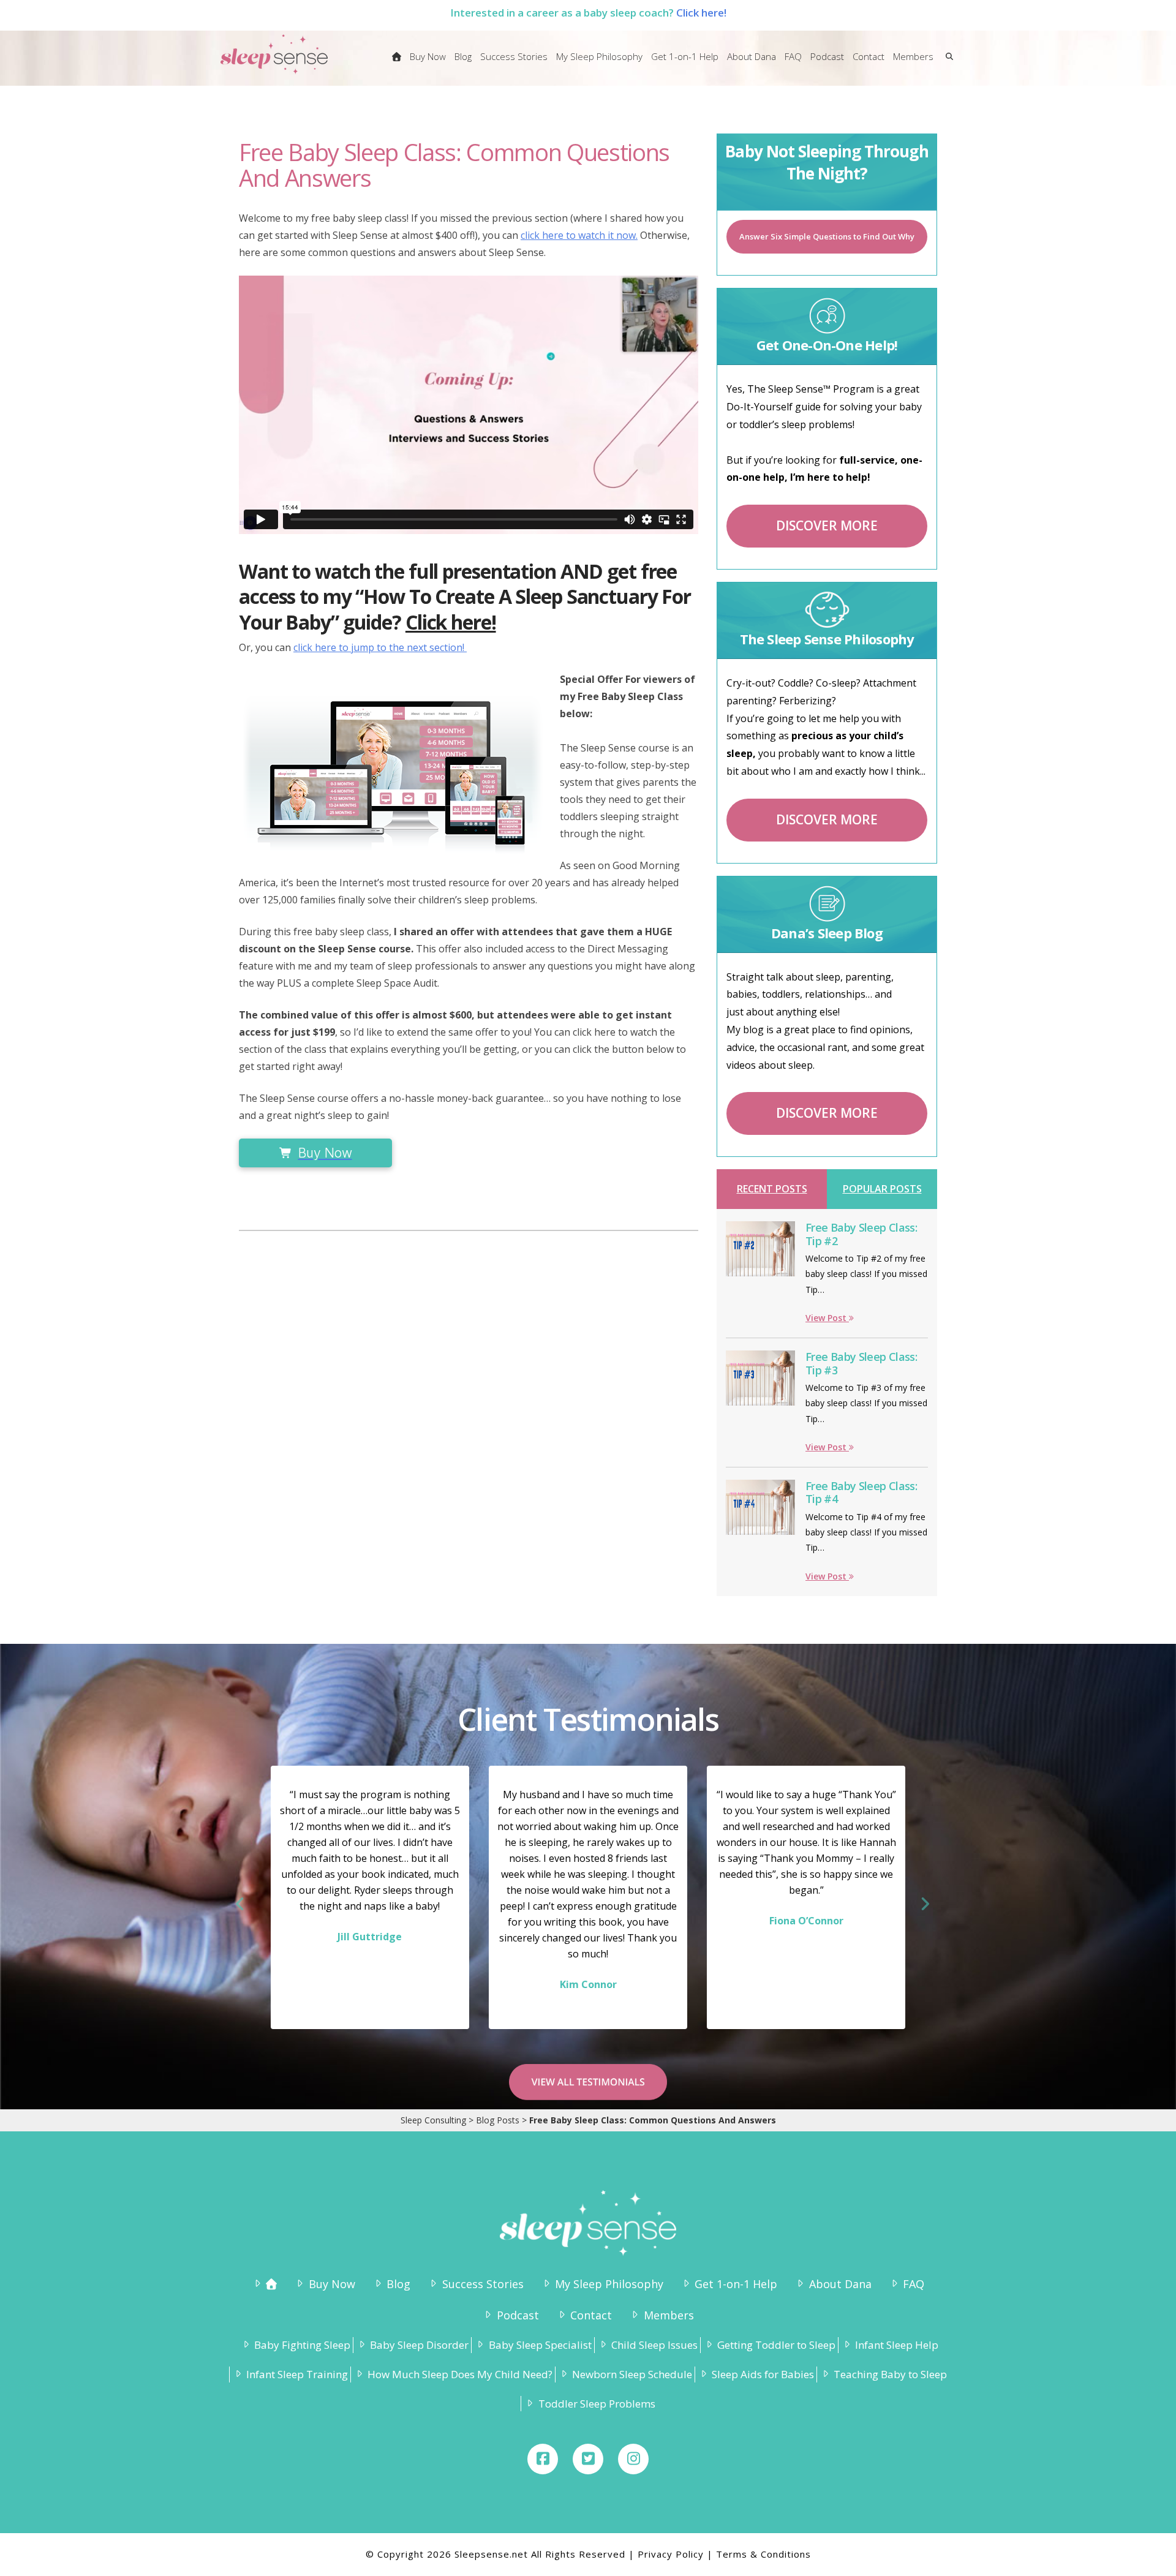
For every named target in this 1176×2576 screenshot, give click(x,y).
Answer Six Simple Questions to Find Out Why (827, 236)
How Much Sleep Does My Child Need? (460, 2374)
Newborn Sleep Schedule (632, 2374)
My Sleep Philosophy (609, 2284)
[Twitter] (588, 2459)
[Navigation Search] (947, 64)
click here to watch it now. (579, 235)
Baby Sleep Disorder (419, 2345)
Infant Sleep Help (897, 2345)
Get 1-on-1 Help (736, 2284)
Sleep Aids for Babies (763, 2374)
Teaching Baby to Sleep (890, 2374)
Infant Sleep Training (297, 2374)
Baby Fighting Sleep (302, 2345)
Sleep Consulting (433, 2120)
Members (669, 2315)
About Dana (840, 2284)
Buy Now (332, 2284)
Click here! (701, 13)
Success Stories (483, 2284)
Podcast (518, 2315)
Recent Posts (772, 1189)
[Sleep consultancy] (397, 64)
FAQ (914, 2284)
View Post (827, 1318)
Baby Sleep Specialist (540, 2345)
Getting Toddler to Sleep (776, 2345)
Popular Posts (882, 1189)
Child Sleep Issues (654, 2345)
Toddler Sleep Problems (597, 2404)
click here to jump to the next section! (380, 647)
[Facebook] (543, 2459)
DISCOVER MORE (827, 525)
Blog (398, 2284)
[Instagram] (633, 2459)
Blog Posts (498, 2120)
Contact (591, 2315)
